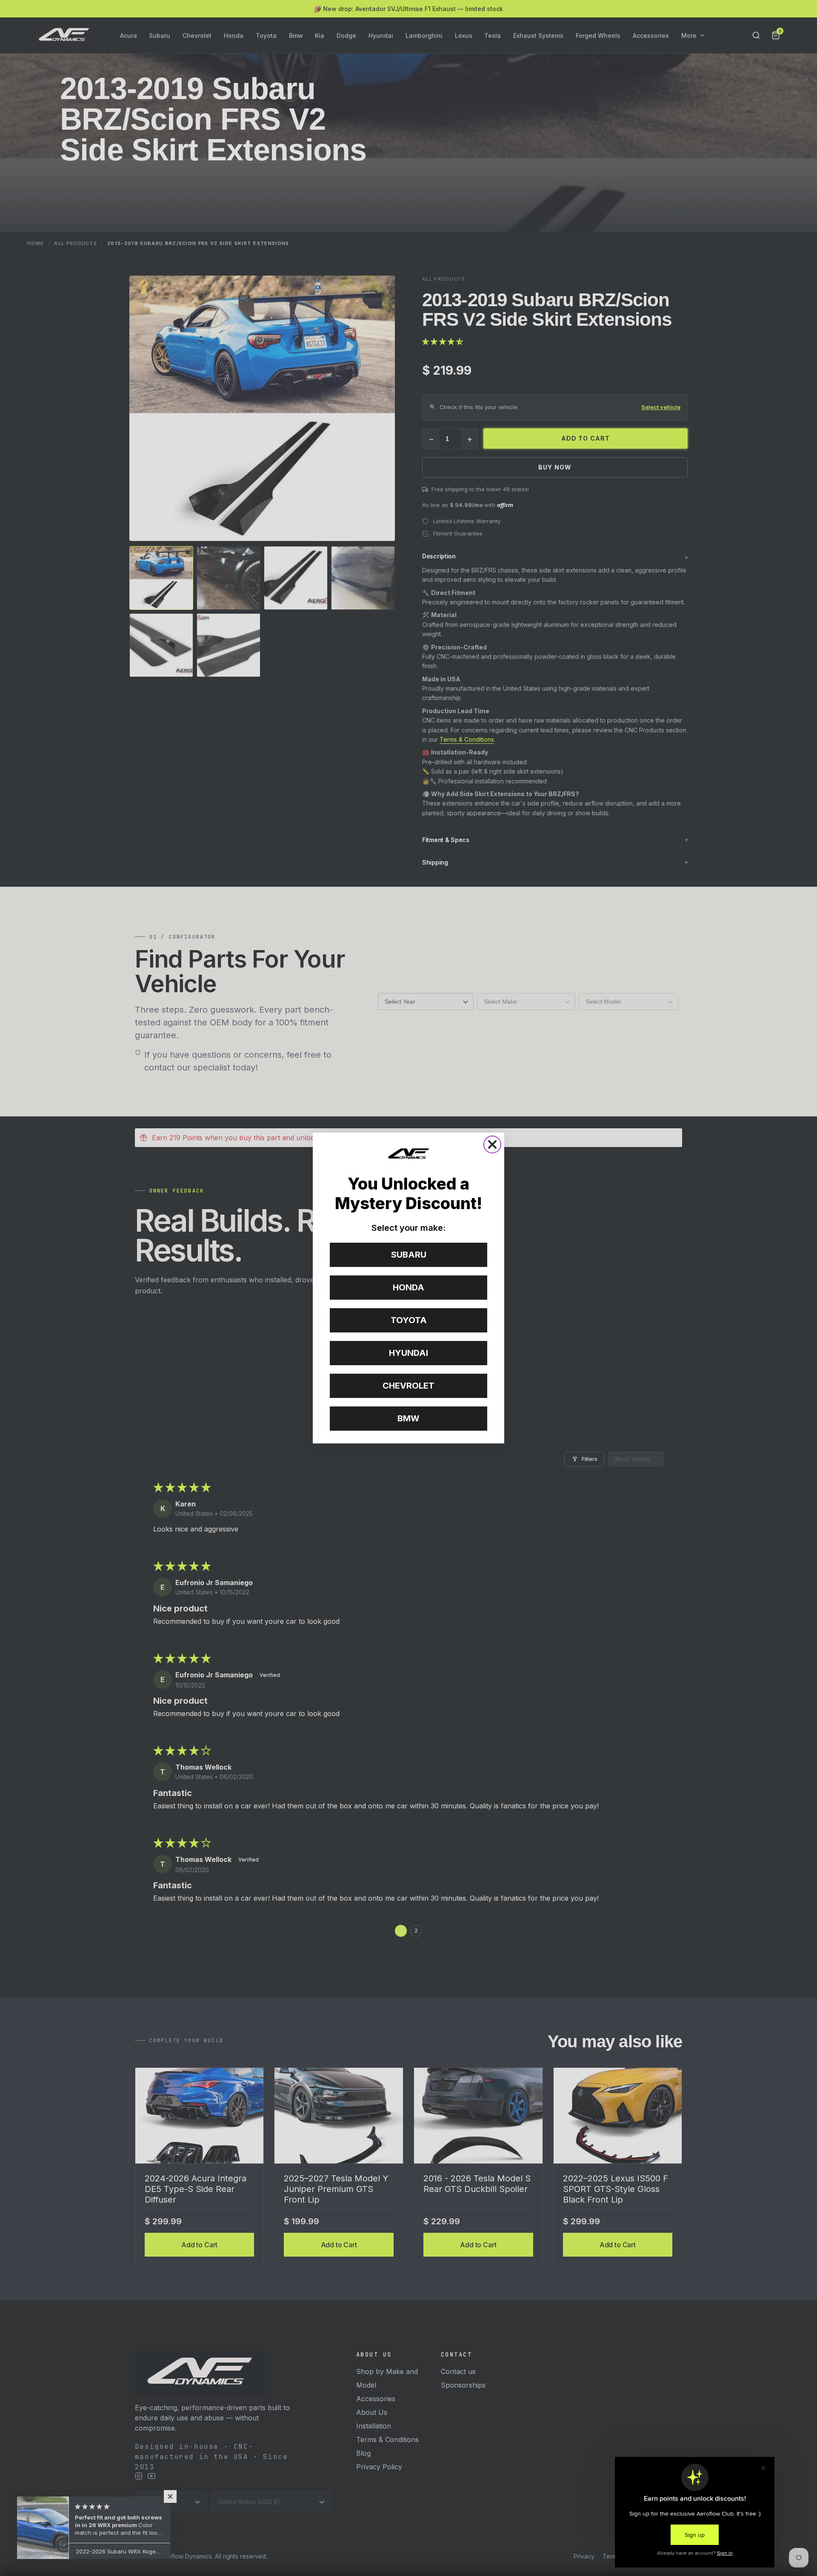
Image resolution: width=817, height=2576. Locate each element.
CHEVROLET (408, 1386)
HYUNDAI (408, 1353)
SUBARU (409, 1255)
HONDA (408, 1287)
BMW (408, 1418)
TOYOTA (409, 1320)
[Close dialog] (492, 1144)
